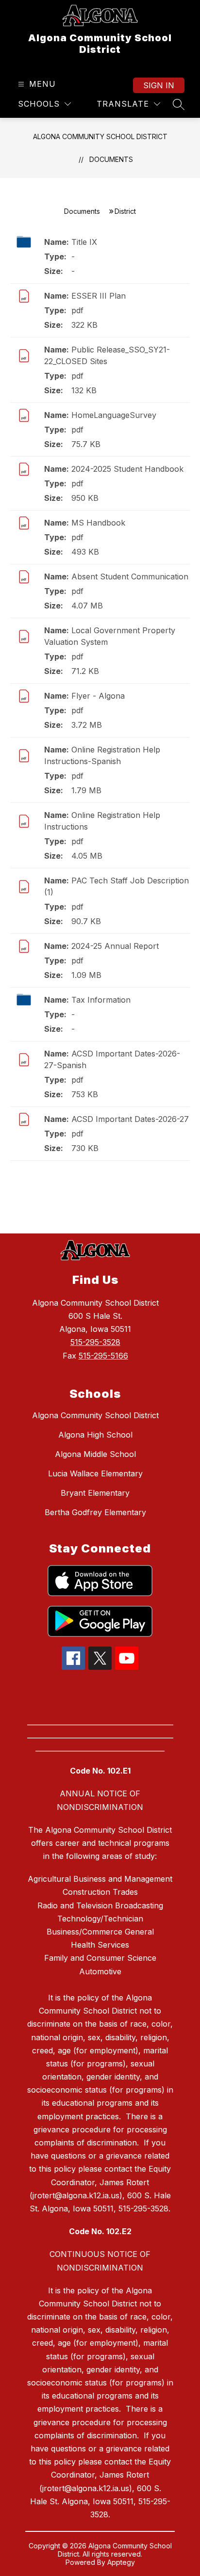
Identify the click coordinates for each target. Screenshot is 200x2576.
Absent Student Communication (130, 576)
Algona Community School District (100, 136)
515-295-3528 (95, 1342)
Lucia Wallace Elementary (95, 1473)
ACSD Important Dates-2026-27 (130, 1119)
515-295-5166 (103, 1356)
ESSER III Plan (99, 296)
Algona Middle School (95, 1454)
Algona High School (95, 1435)
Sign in (159, 85)
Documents (111, 159)
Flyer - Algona (98, 696)
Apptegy (121, 2562)
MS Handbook (98, 523)
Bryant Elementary (95, 1493)
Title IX (84, 242)
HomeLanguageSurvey (114, 415)
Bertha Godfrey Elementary (95, 1512)
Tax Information (101, 1000)
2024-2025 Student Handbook (127, 469)
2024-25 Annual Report (115, 946)
